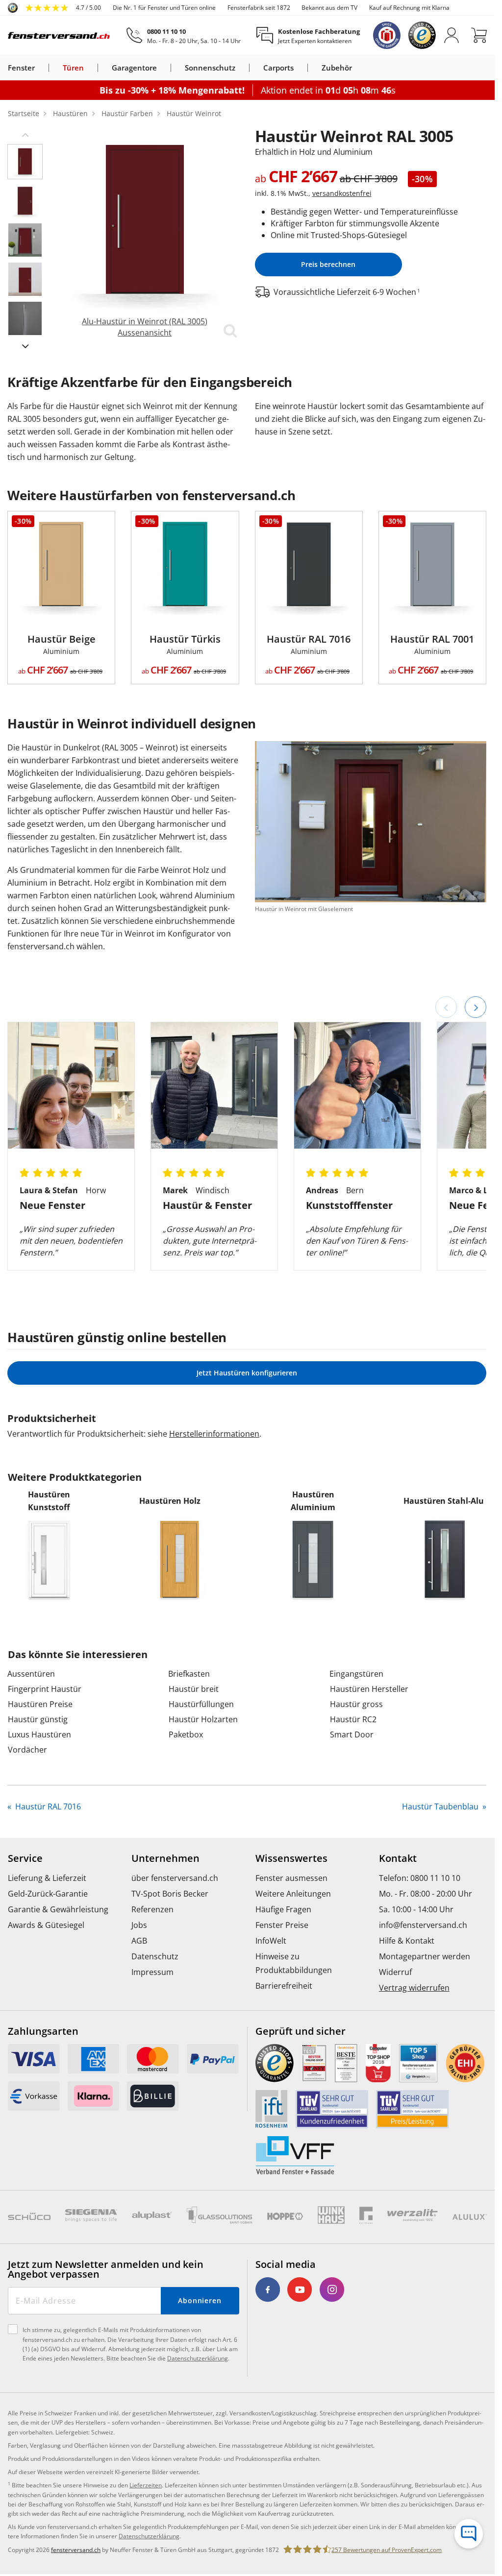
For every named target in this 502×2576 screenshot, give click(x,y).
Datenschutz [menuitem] (155, 1956)
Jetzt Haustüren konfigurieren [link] (247, 1373)
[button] (25, 134)
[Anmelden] (452, 35)
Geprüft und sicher (301, 2031)
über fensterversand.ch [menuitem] (175, 1878)
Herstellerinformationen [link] (214, 1434)
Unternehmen (165, 1858)
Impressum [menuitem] (152, 1972)
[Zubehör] (358, 68)
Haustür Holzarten (203, 1719)
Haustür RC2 (353, 1719)
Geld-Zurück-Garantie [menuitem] (48, 1894)
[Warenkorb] (479, 35)
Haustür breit (194, 1689)
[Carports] (300, 68)
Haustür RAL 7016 (47, 1806)
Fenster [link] (21, 68)
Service (25, 1858)
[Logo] (59, 35)
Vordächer (27, 1750)
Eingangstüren (356, 1674)
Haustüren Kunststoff (49, 1501)
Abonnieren (200, 2300)
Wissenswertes (291, 1858)
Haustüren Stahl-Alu (444, 1501)
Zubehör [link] (337, 68)
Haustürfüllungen (201, 1704)
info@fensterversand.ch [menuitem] (423, 1925)
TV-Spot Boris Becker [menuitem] (170, 1894)
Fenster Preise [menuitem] (282, 1925)
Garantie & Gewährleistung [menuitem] (58, 1909)
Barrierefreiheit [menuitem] (284, 1986)
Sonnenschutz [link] (210, 68)
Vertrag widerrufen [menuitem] (414, 1988)
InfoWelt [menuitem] (271, 1941)
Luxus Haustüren (39, 1734)
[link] (54, 8)
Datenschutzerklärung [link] (149, 2536)
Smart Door (352, 1734)
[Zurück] (446, 1007)
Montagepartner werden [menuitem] (425, 1956)
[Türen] (90, 68)
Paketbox (186, 1734)
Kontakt (398, 1858)
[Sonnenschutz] (241, 68)
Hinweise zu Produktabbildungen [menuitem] (294, 1963)
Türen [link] (73, 68)
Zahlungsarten (43, 2031)
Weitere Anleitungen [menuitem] (293, 1894)
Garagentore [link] (134, 68)
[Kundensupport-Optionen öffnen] (469, 2534)
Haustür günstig (38, 1719)
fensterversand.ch (76, 2550)
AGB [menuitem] (139, 1941)
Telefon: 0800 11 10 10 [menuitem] (420, 1878)
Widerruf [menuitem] (395, 1972)
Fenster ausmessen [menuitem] (291, 1878)
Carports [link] (278, 68)
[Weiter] (476, 1007)
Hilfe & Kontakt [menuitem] (407, 1941)
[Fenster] (41, 68)
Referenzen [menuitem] (152, 1909)
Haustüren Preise (40, 1704)
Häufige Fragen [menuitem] (283, 1909)
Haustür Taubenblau (441, 1806)
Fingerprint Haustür (45, 1689)
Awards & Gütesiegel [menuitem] (46, 1925)
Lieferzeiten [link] (146, 2485)
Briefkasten (189, 1674)
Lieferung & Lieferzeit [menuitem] (47, 1878)
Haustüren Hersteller (369, 1689)
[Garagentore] (163, 68)
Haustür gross (356, 1704)
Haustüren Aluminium (313, 1501)
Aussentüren (31, 1674)
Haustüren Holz (170, 1501)
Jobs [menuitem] (139, 1925)
